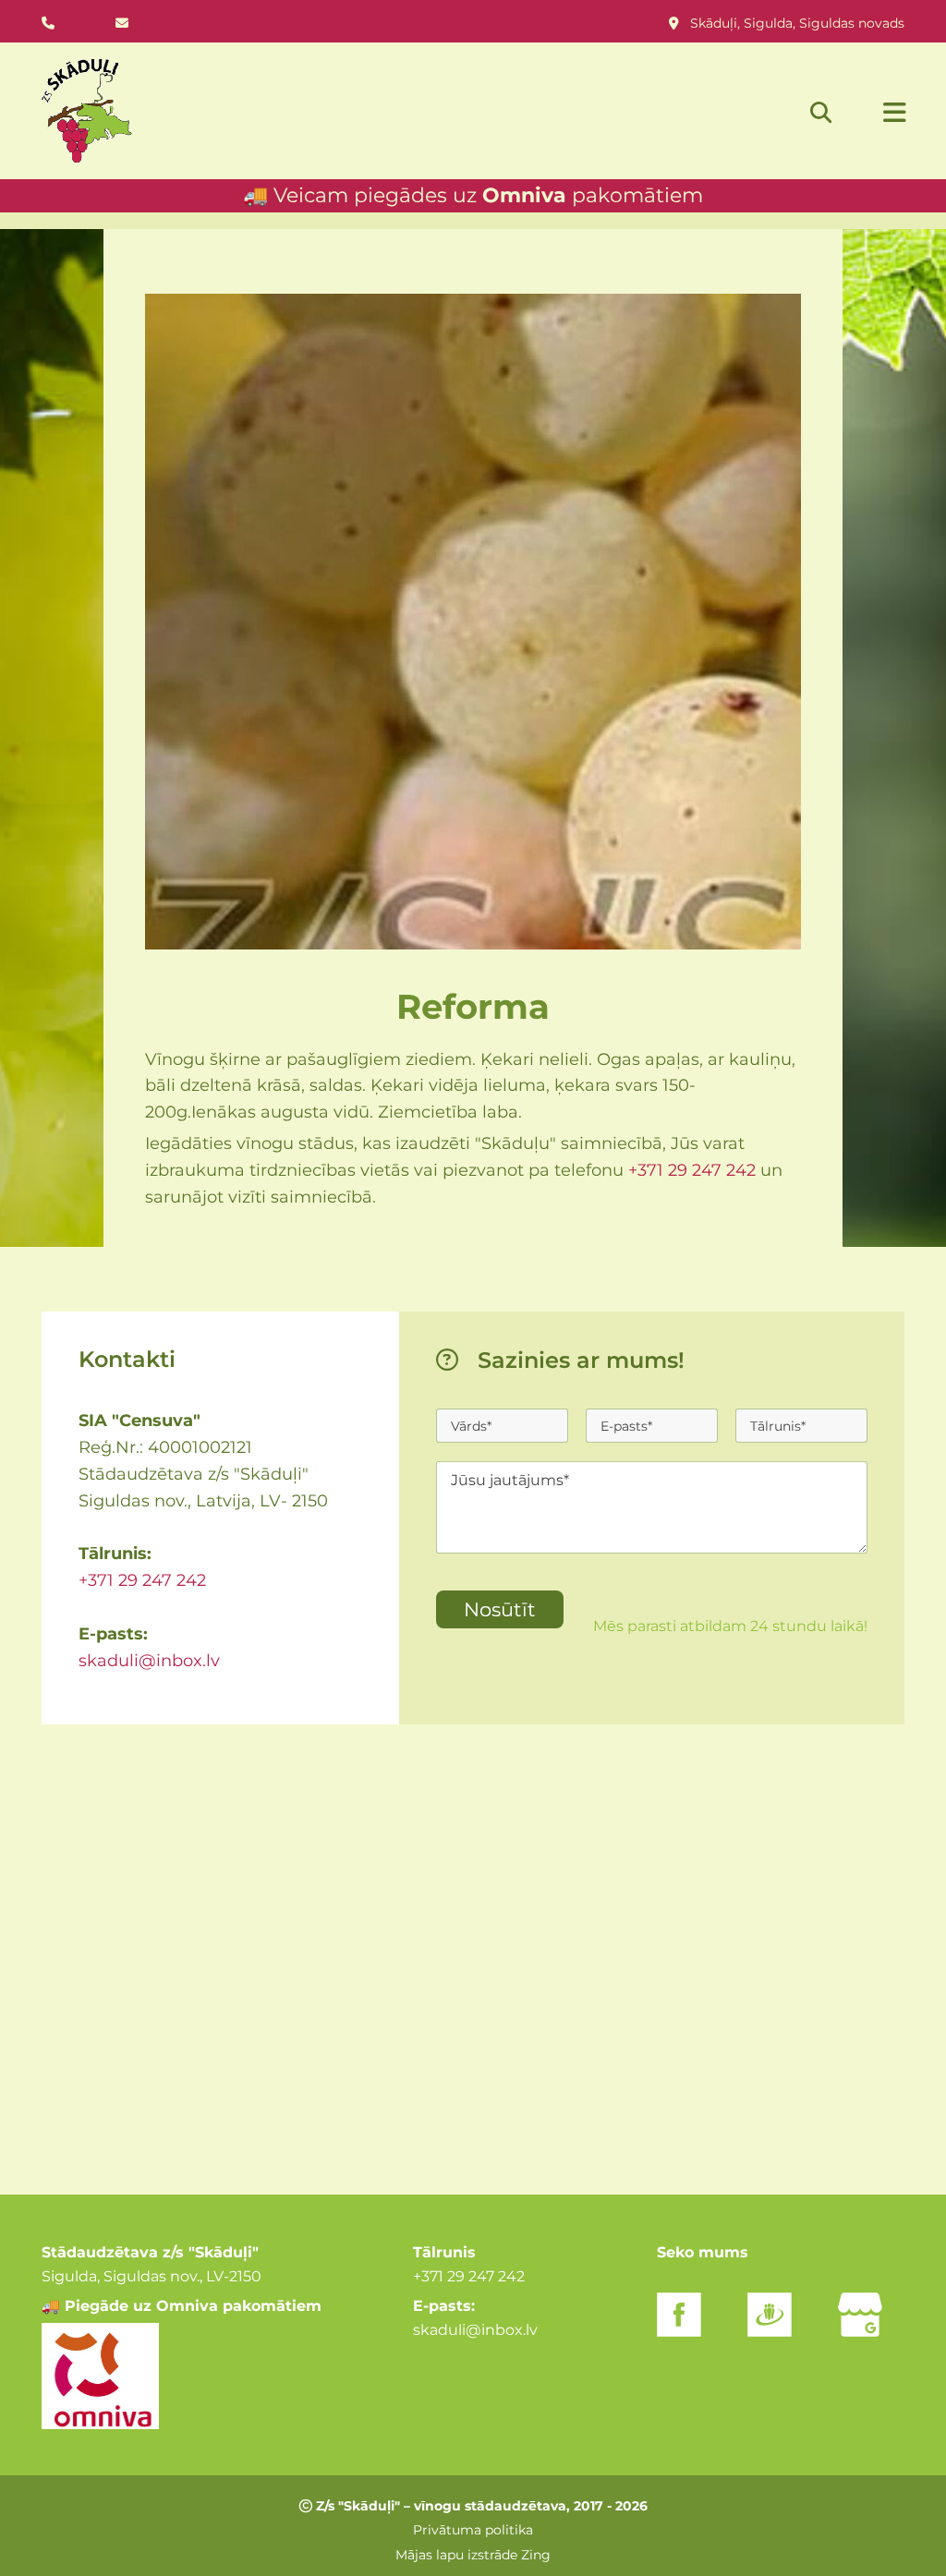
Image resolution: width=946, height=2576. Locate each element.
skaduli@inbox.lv (149, 1661)
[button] (875, 115)
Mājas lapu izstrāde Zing (473, 2555)
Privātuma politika (473, 2530)
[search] (821, 112)
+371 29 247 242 (692, 1170)
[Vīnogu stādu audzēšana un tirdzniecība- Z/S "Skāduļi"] (95, 111)
